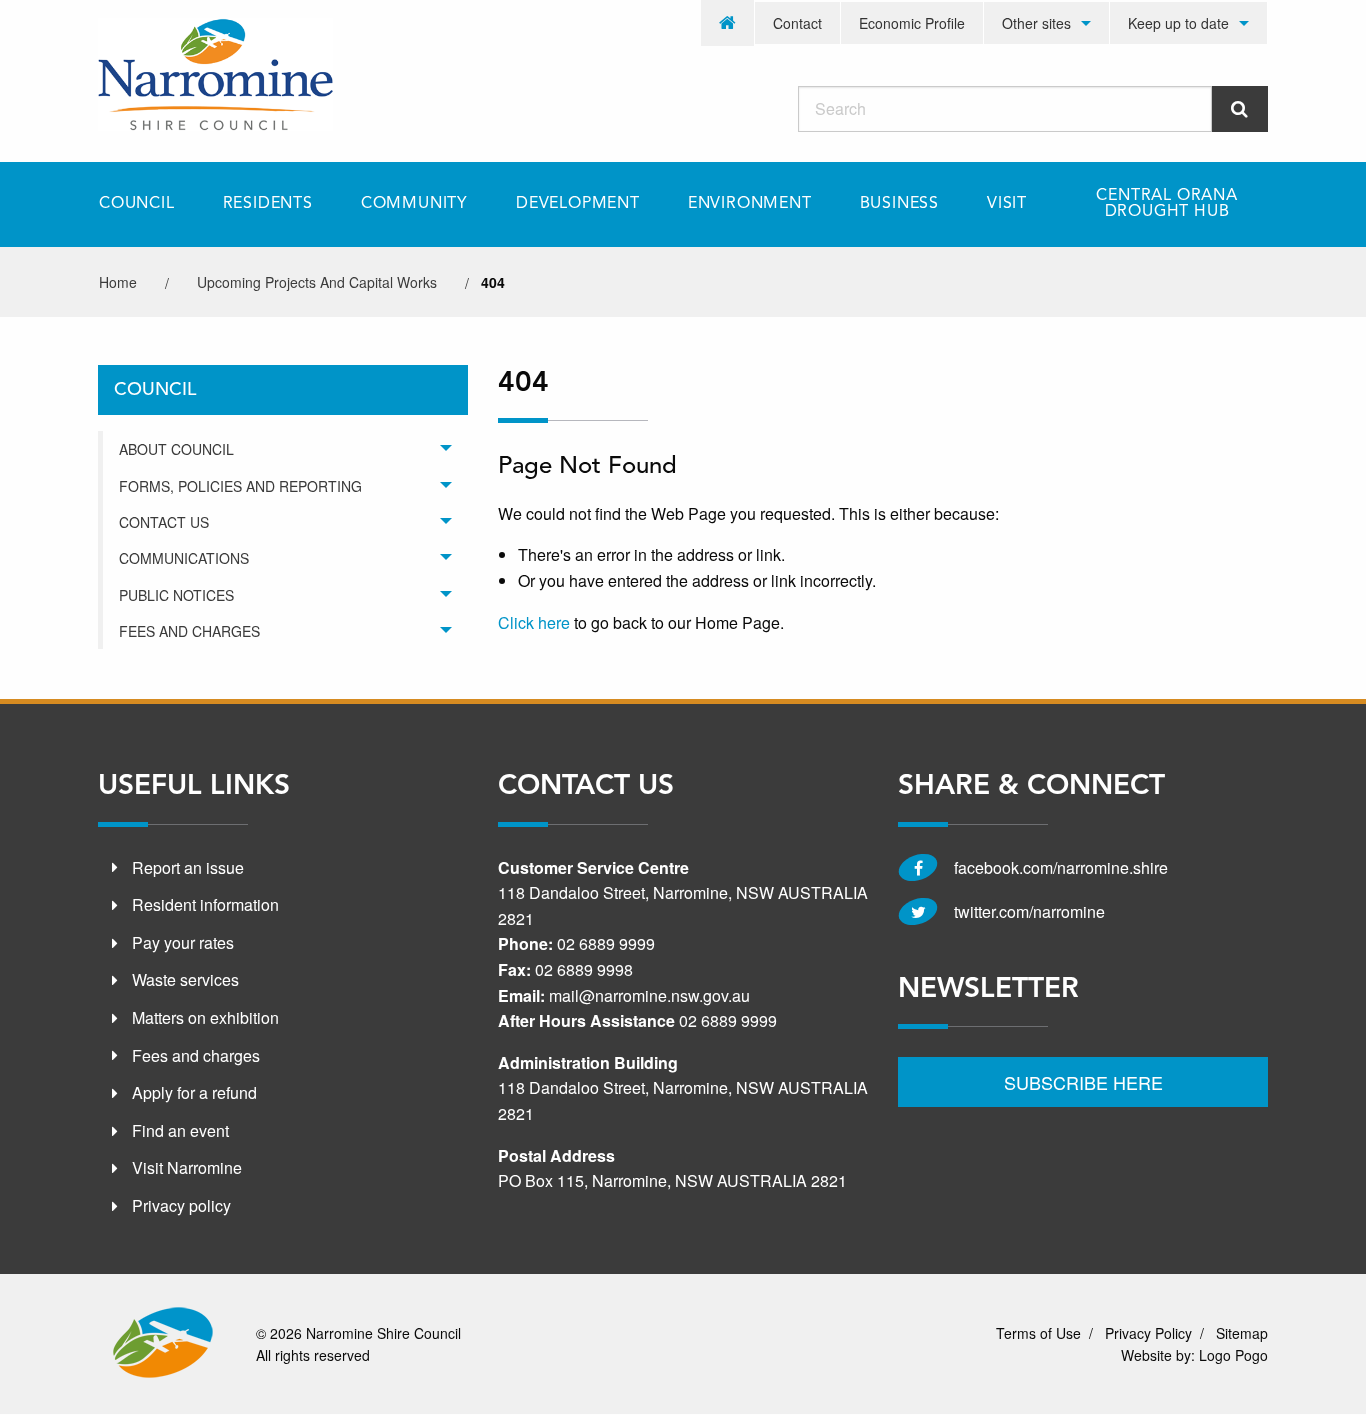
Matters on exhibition (205, 1017)
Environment (750, 204)
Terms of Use (1038, 1333)
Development (578, 204)
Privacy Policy (1148, 1333)
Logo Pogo (1233, 1356)
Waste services (185, 979)
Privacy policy (181, 1205)
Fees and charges (196, 1054)
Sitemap (1242, 1333)
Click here (534, 622)
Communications (184, 558)
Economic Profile (912, 23)
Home (118, 282)
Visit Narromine (187, 1167)
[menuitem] (728, 23)
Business (899, 204)
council (155, 390)
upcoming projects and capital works (317, 282)
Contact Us (164, 522)
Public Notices (176, 595)
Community (414, 204)
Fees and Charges (189, 631)
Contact (797, 23)
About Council (176, 449)
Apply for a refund (194, 1092)
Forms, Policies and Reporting (240, 486)
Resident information (205, 904)
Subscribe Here (1083, 1082)
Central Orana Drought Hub (1166, 204)
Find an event (180, 1130)
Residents (268, 204)
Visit (1007, 204)
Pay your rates (183, 942)
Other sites (1036, 23)
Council (137, 204)
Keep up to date (1178, 23)
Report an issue (188, 866)
